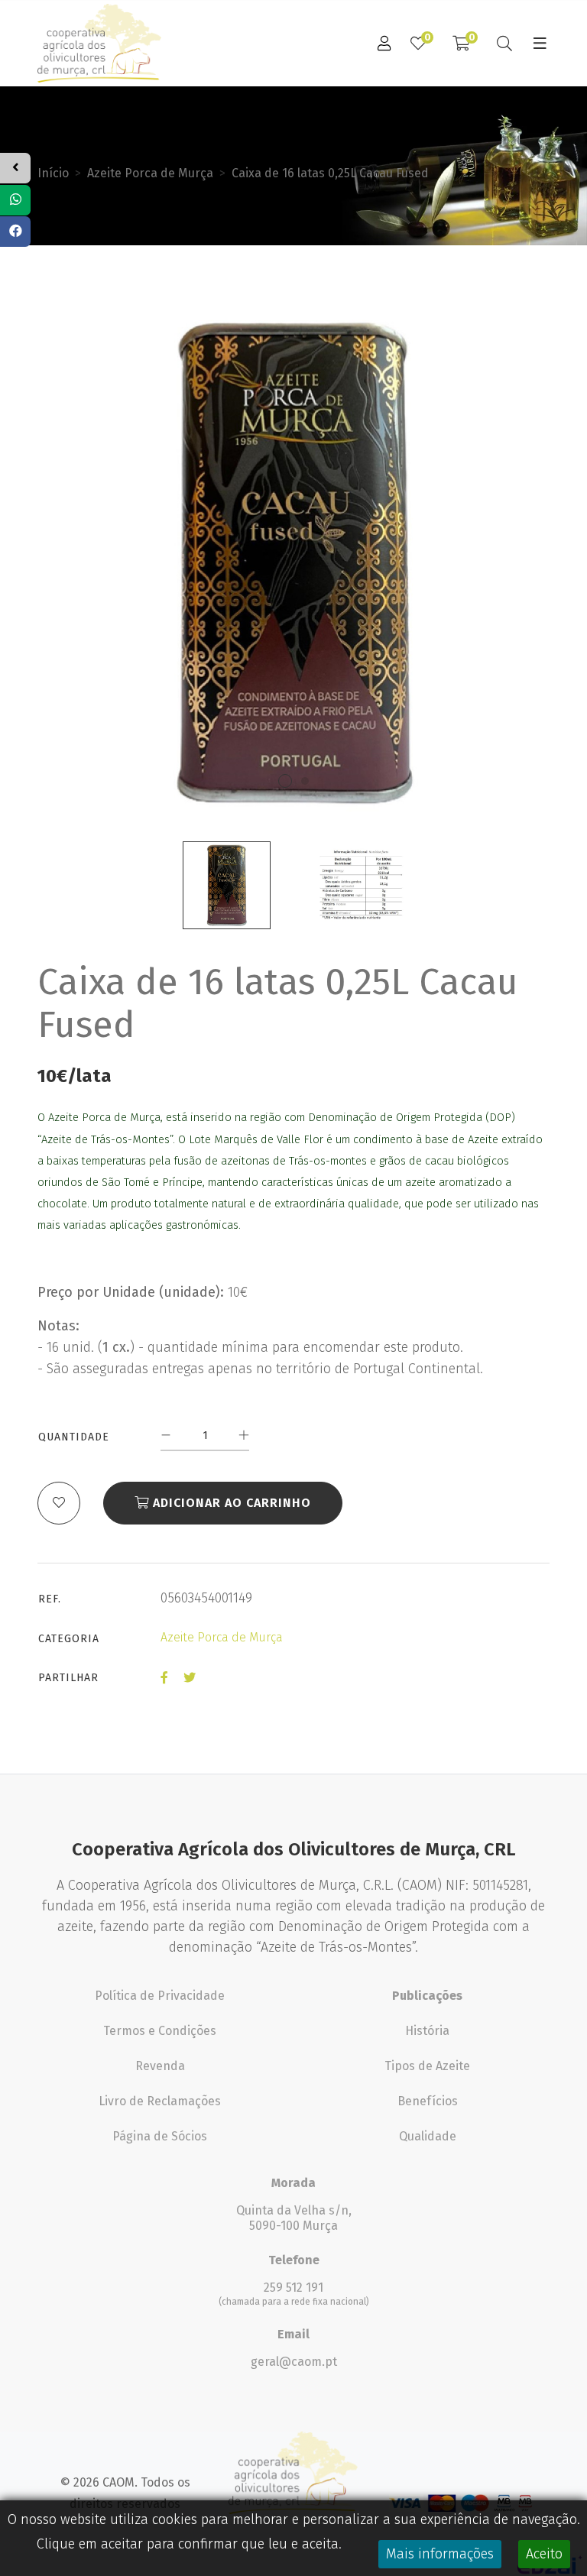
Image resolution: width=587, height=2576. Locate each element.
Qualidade (428, 2136)
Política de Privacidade (160, 1996)
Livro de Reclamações (160, 2101)
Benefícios (428, 2101)
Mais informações (440, 2554)
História (427, 2031)
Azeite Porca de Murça (150, 173)
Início (53, 173)
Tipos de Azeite (427, 2066)
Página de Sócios (160, 2136)
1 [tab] (285, 781)
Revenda (160, 2066)
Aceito (544, 2554)
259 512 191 (293, 2288)
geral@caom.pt (294, 2362)
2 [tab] (305, 781)
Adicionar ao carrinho (230, 1503)
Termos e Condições (160, 2031)
